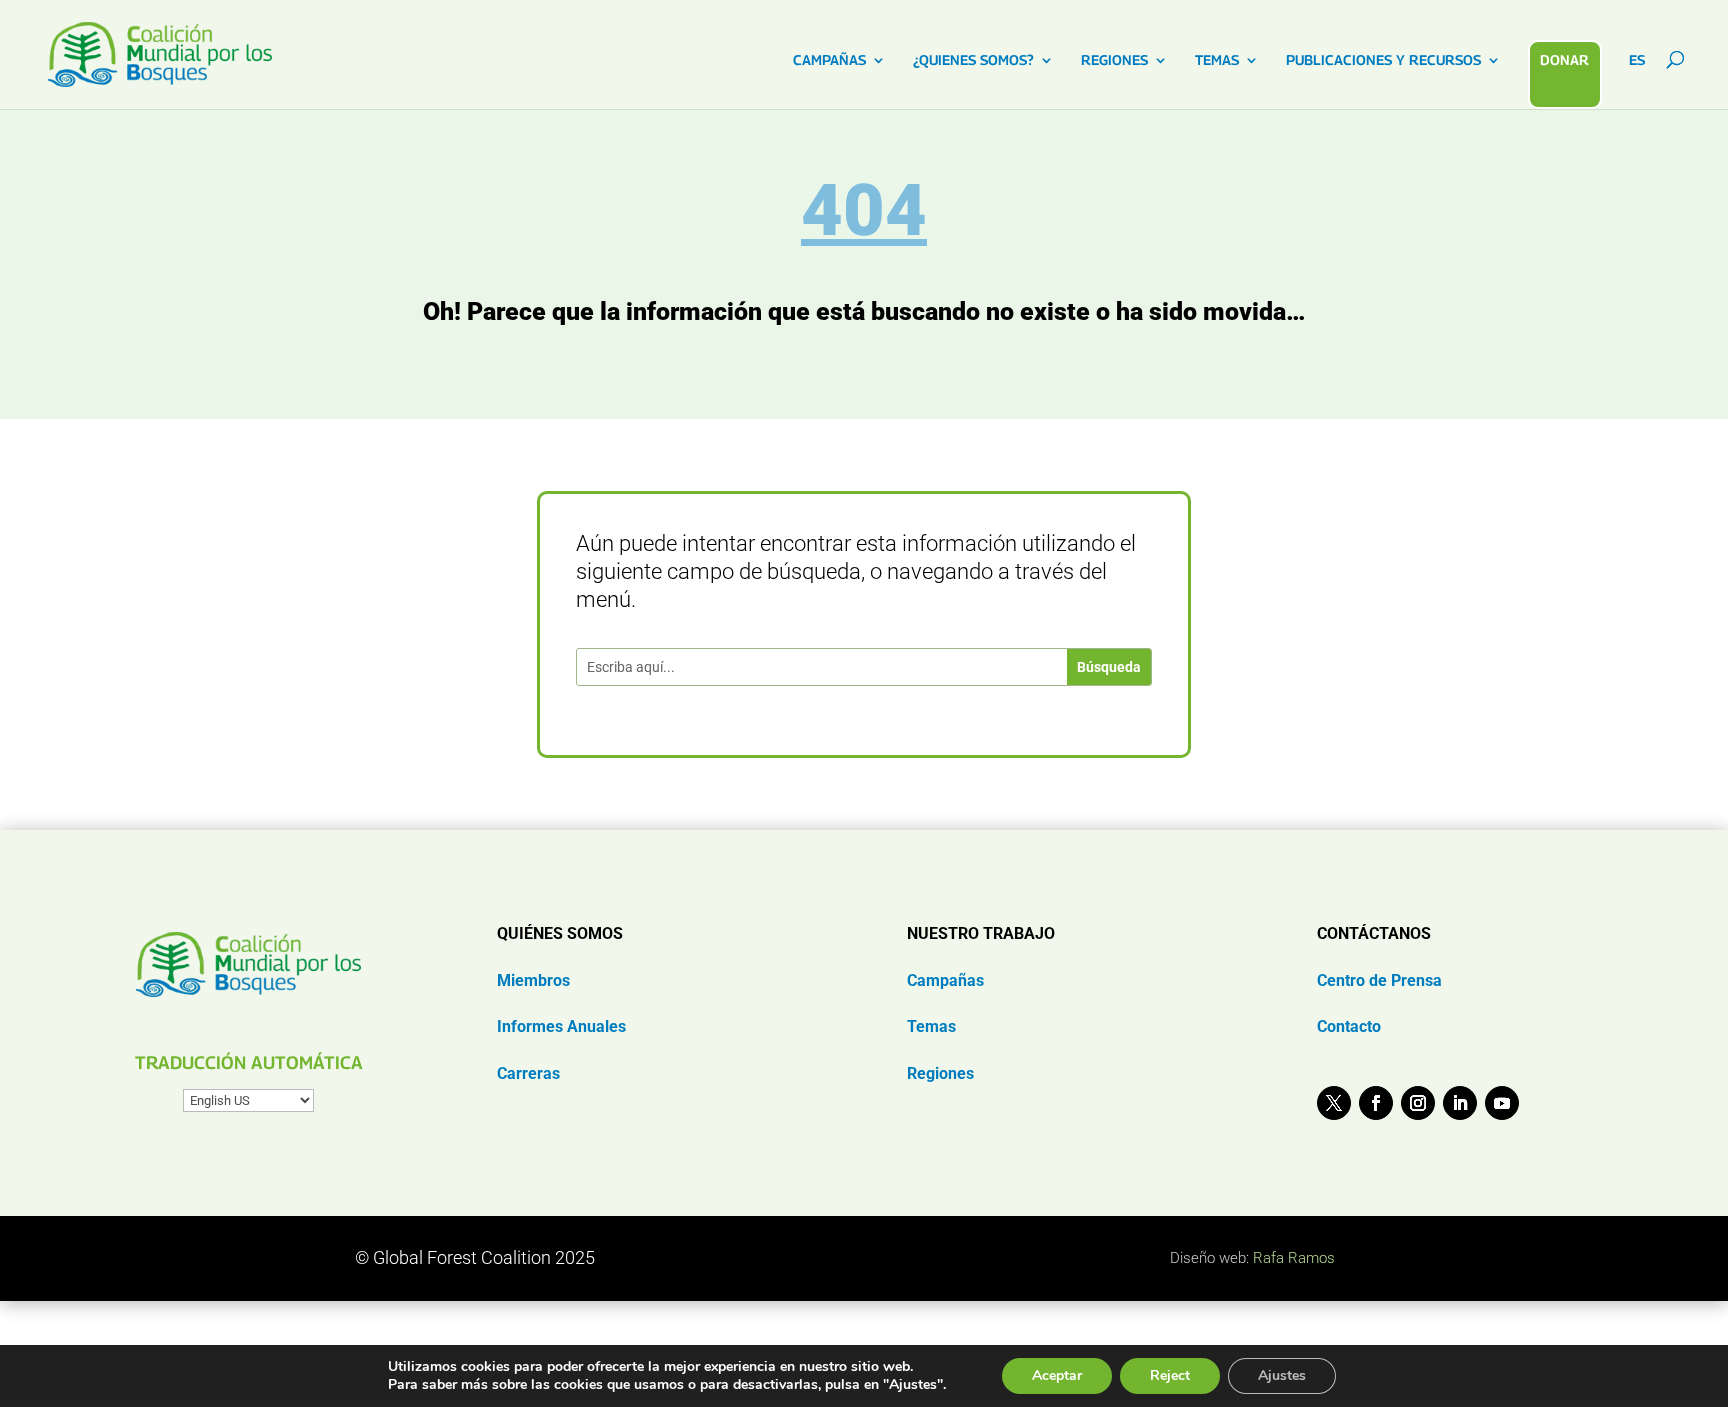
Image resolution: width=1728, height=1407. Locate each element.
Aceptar (1057, 1375)
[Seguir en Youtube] (1502, 1103)
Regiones (940, 1073)
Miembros (533, 980)
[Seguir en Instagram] (1418, 1103)
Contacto (1349, 1026)
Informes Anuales (561, 1026)
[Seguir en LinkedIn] (1460, 1103)
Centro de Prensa (1379, 980)
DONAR (1564, 59)
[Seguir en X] (1334, 1103)
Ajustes (1282, 1375)
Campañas (945, 980)
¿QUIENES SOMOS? (973, 60)
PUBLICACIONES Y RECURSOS (1383, 60)
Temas (931, 1026)
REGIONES (1114, 60)
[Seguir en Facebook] (1376, 1103)
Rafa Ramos (1294, 1258)
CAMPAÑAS (829, 60)
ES (1637, 60)
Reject (1170, 1375)
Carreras (528, 1073)
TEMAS (1217, 60)
